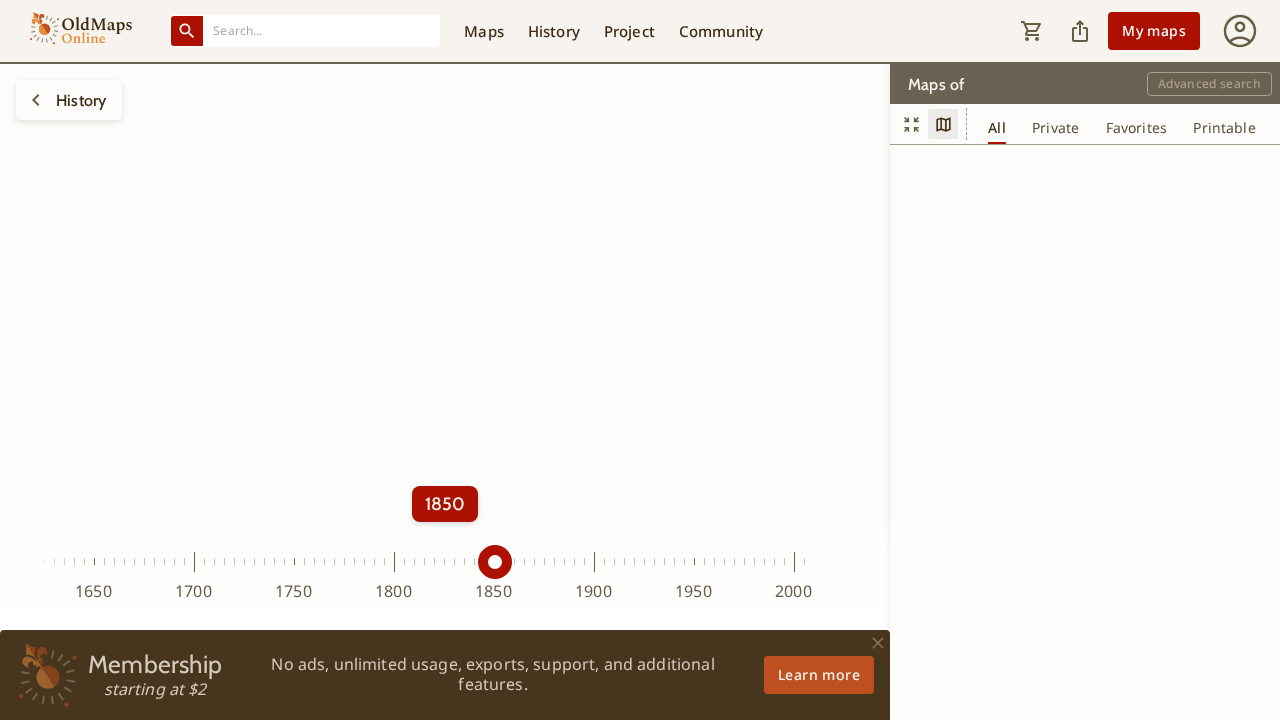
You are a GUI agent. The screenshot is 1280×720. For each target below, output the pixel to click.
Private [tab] (1055, 128)
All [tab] (996, 128)
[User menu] (1240, 31)
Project (629, 31)
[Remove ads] (877, 642)
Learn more (819, 674)
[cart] (1032, 31)
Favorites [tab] (1136, 128)
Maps (484, 31)
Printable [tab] (1224, 128)
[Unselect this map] (36, 100)
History (554, 31)
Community (721, 31)
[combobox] (322, 30)
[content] (911, 124)
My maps (1154, 30)
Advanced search (1209, 83)
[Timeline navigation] (445, 475)
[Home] (81, 31)
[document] (943, 124)
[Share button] (1080, 31)
